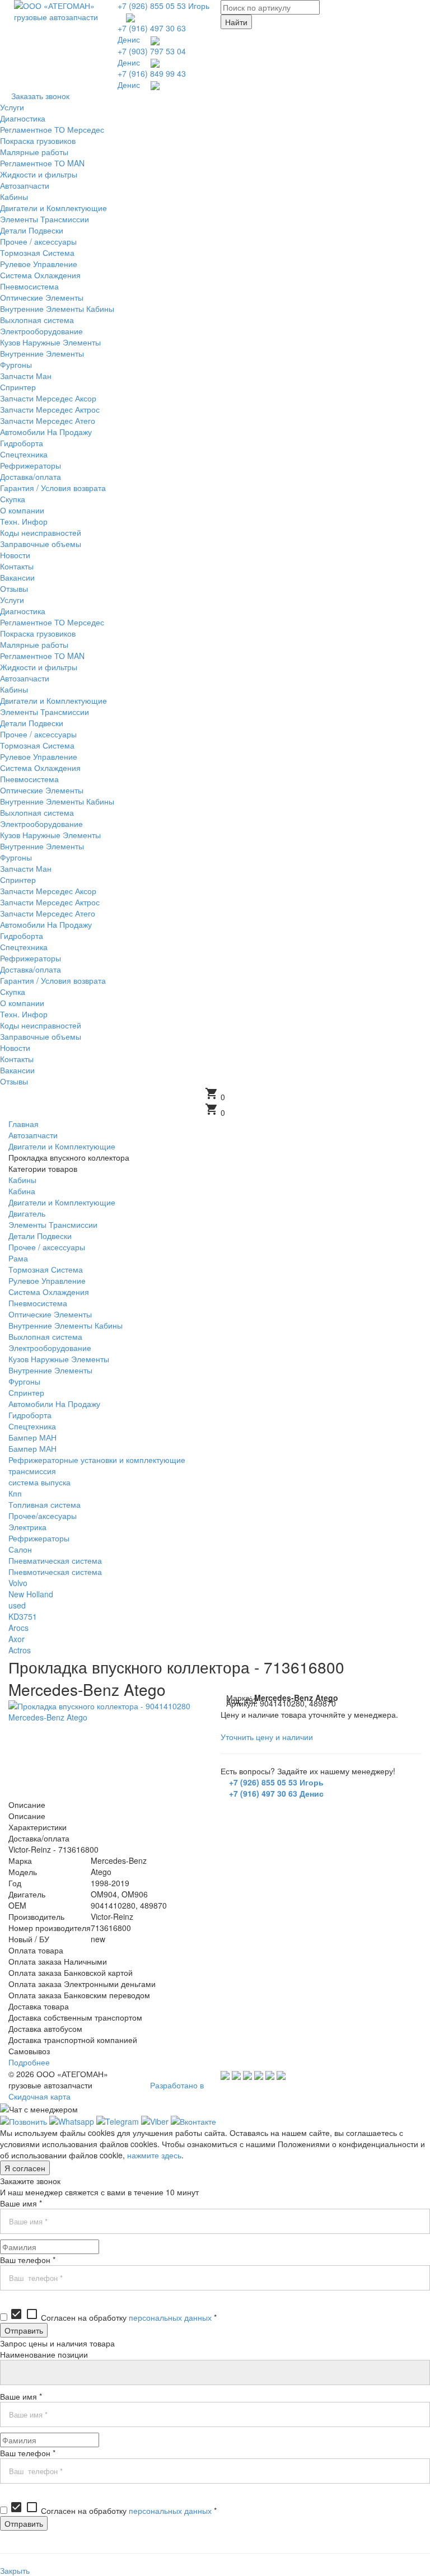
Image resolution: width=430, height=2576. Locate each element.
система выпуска (39, 1482)
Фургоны (24, 1381)
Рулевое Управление (47, 1280)
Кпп (15, 1493)
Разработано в (177, 2085)
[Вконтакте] (193, 2120)
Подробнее (29, 2062)
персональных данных (170, 2317)
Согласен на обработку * (113, 2317)
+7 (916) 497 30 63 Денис (276, 1793)
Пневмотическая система (55, 1572)
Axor (17, 1639)
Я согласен (25, 2168)
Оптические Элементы (50, 1314)
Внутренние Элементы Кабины (66, 1325)
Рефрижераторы (39, 1538)
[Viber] (155, 2120)
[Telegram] (118, 2120)
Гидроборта (30, 1415)
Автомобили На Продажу (54, 1404)
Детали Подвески (40, 1236)
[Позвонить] (24, 2120)
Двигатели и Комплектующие (62, 1202)
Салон (20, 1549)
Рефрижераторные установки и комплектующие (97, 1460)
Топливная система (45, 1504)
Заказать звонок (40, 96)
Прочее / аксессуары (47, 1247)
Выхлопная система (45, 1336)
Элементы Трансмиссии (53, 1224)
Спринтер (26, 1392)
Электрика (27, 1527)
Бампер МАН (32, 1437)
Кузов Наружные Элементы (59, 1359)
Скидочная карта (39, 2096)
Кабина (22, 1191)
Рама (18, 1258)
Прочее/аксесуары (43, 1516)
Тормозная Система (46, 1269)
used (17, 1605)
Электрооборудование (50, 1348)
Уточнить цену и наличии (267, 1737)
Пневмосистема (38, 1303)
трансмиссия (32, 1471)
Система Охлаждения (49, 1292)
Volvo (18, 1583)
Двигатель (27, 1213)
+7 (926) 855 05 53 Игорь (163, 6)
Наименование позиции (44, 2354)
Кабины (22, 1180)
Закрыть (15, 2570)
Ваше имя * (21, 2203)
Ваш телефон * (28, 2260)
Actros (20, 1650)
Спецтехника (32, 1426)
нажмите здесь (154, 2155)
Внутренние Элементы (50, 1370)
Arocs (18, 1628)
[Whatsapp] (72, 2120)
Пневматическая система (55, 1560)
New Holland (31, 1594)
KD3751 (23, 1616)
